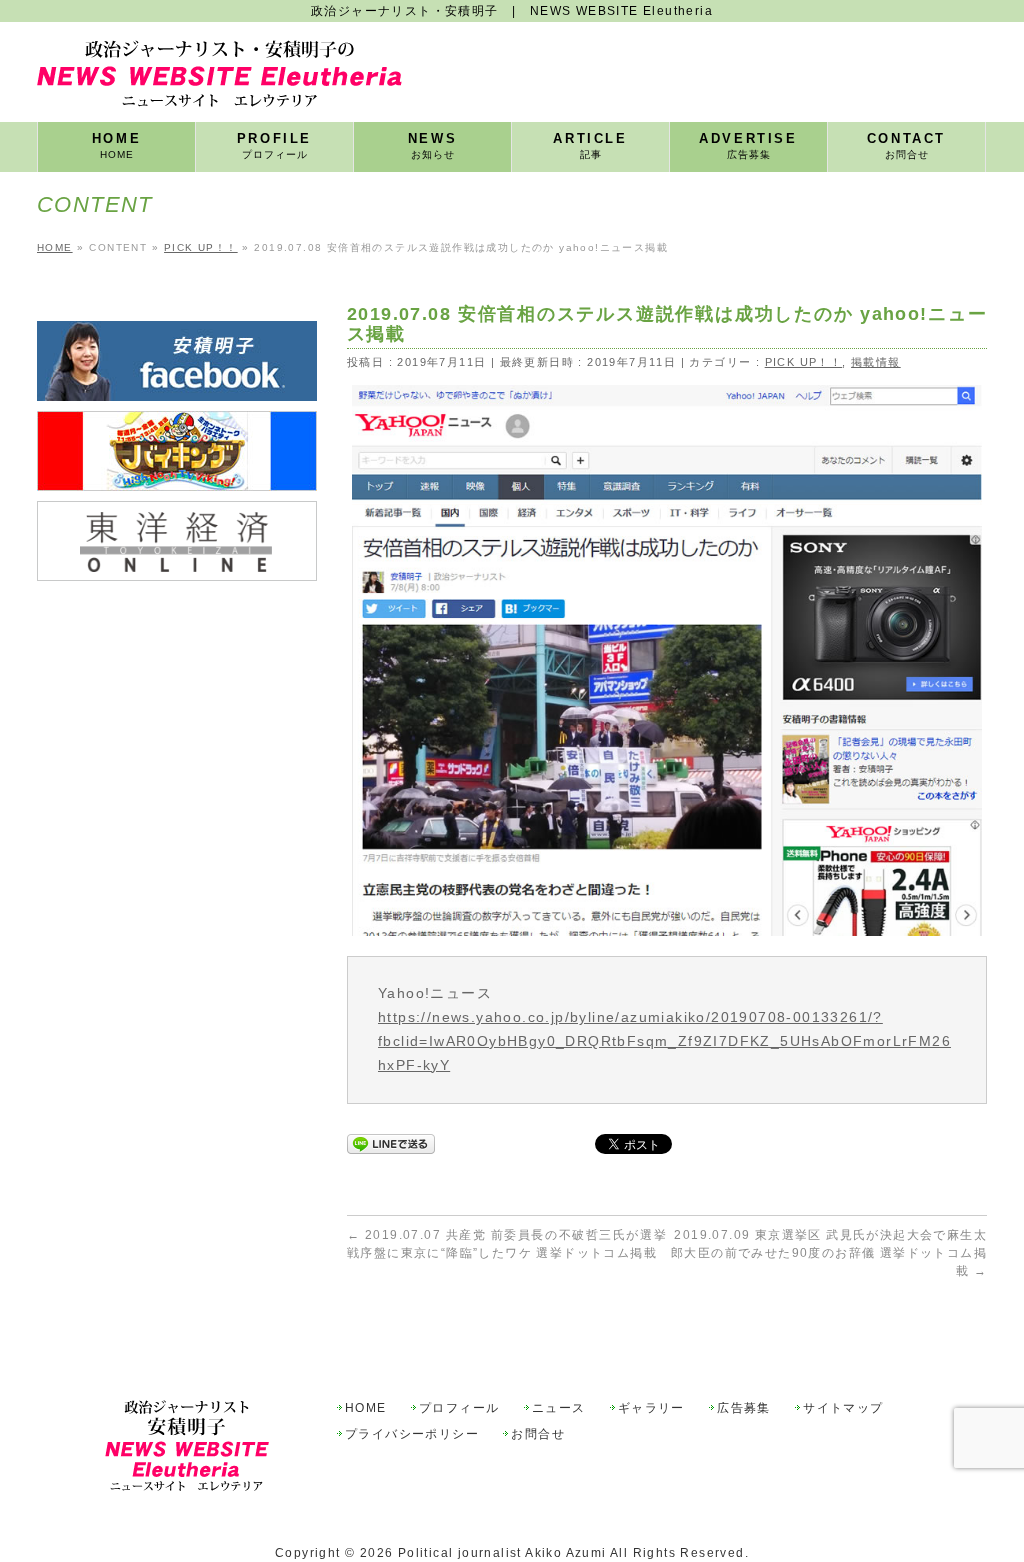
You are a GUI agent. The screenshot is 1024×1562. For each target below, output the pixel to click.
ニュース (559, 1408)
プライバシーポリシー (412, 1434)
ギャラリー (651, 1408)
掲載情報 (876, 362)
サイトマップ (843, 1408)
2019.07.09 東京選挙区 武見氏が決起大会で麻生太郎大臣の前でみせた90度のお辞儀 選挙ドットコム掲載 (829, 1253)
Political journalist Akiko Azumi (502, 1553)
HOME (366, 1408)
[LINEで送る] (391, 1143)
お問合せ (538, 1434)
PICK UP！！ (804, 362)
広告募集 (744, 1408)
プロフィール (459, 1408)
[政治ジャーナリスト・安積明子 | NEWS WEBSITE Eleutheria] (219, 84)
